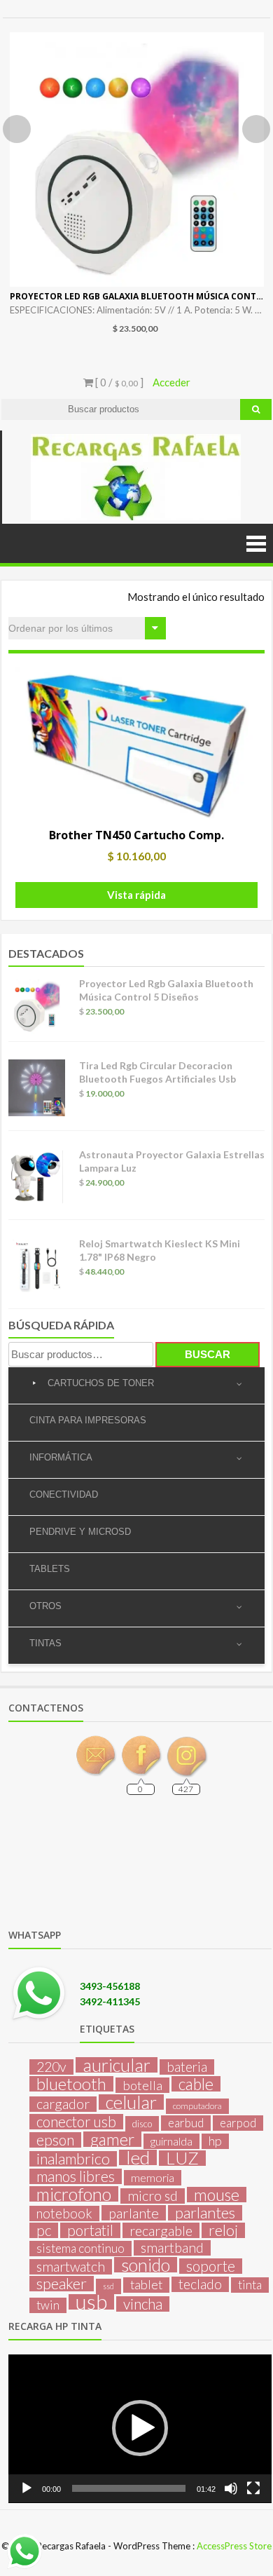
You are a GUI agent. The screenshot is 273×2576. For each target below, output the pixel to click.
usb (91, 2302)
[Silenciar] (231, 2488)
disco (142, 2124)
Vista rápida (136, 895)
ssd (108, 2286)
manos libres (76, 2176)
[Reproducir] (27, 2488)
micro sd (153, 2196)
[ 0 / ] (118, 382)
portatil (90, 2230)
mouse (217, 2195)
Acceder (171, 382)
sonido (146, 2265)
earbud (186, 2123)
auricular (117, 2065)
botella (142, 2085)
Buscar (208, 1354)
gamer (112, 2139)
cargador (63, 2104)
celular (131, 2102)
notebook (64, 2214)
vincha (143, 2304)
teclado (200, 2284)
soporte (211, 2266)
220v (51, 2067)
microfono (74, 2194)
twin (48, 2305)
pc (44, 2230)
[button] (140, 2428)
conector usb (76, 2122)
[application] (140, 2429)
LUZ (182, 2158)
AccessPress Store (234, 2546)
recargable (161, 2230)
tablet (146, 2285)
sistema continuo (80, 2248)
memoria (153, 2177)
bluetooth (71, 2084)
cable (196, 2084)
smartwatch (71, 2267)
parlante (134, 2213)
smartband (172, 2248)
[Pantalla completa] (253, 2488)
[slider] (129, 2488)
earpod (238, 2123)
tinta (250, 2285)
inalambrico (73, 2159)
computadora (197, 2106)
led (138, 2157)
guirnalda (171, 2141)
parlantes (205, 2213)
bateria (187, 2067)
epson (55, 2140)
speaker (62, 2284)
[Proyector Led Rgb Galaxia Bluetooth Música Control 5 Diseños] (137, 160)
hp (215, 2141)
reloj (223, 2230)
